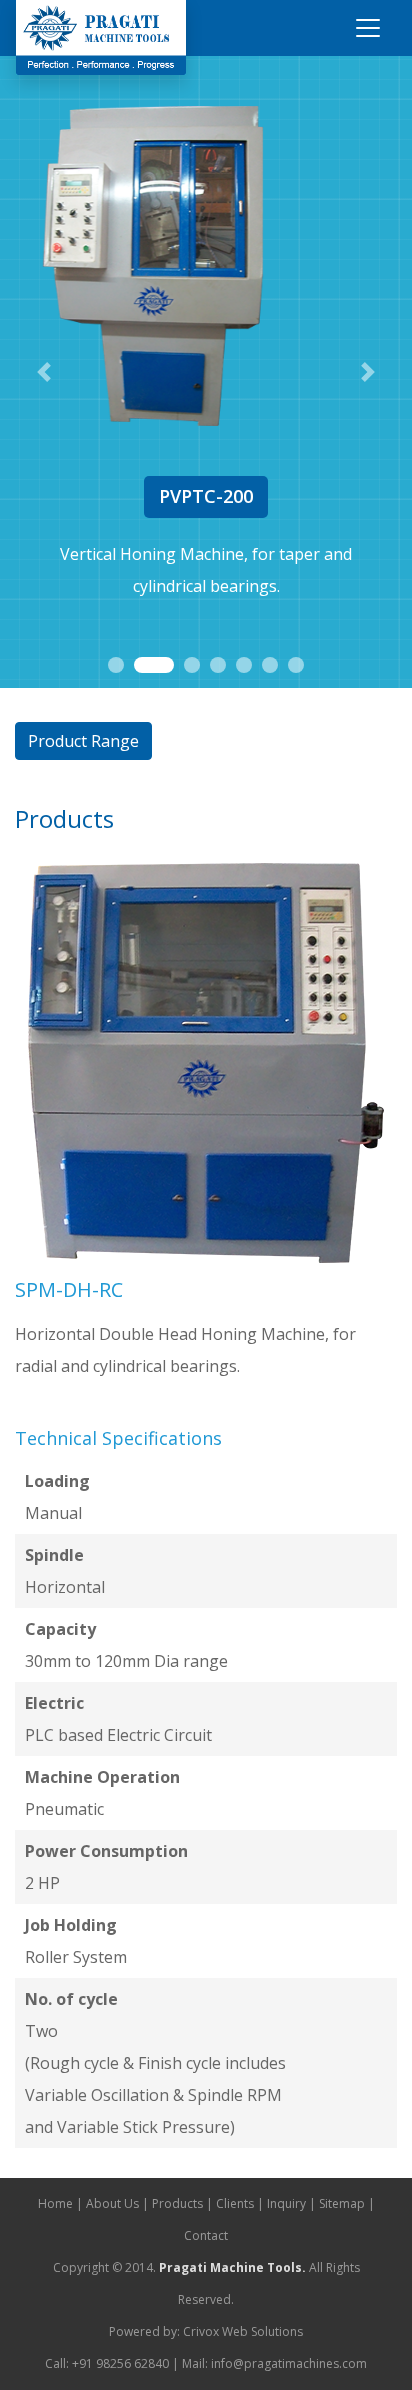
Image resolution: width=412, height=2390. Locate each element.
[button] (43, 372)
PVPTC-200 (206, 496)
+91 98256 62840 (120, 2363)
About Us (112, 2203)
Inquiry (286, 2203)
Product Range (83, 741)
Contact (206, 2235)
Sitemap (342, 2203)
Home (55, 2203)
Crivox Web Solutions (243, 2331)
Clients (235, 2203)
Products (177, 2203)
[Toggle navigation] (368, 28)
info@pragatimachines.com (289, 2363)
